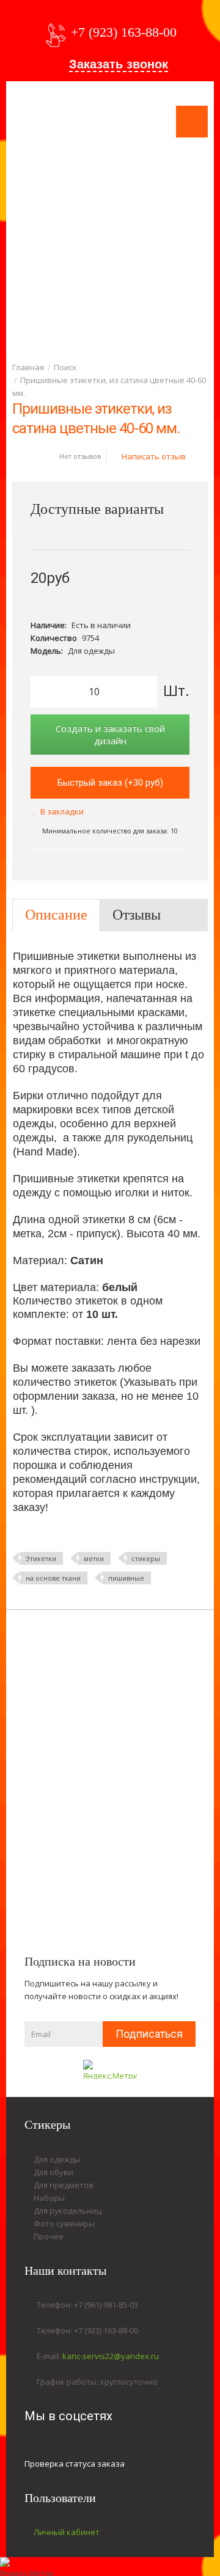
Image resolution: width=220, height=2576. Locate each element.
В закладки (62, 811)
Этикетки (41, 1558)
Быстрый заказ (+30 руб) (110, 783)
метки (94, 1558)
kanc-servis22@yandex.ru (111, 2356)
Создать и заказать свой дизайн (110, 734)
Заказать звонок (119, 64)
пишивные (126, 1578)
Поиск (65, 367)
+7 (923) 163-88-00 (124, 32)
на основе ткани (53, 1578)
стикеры (146, 1558)
